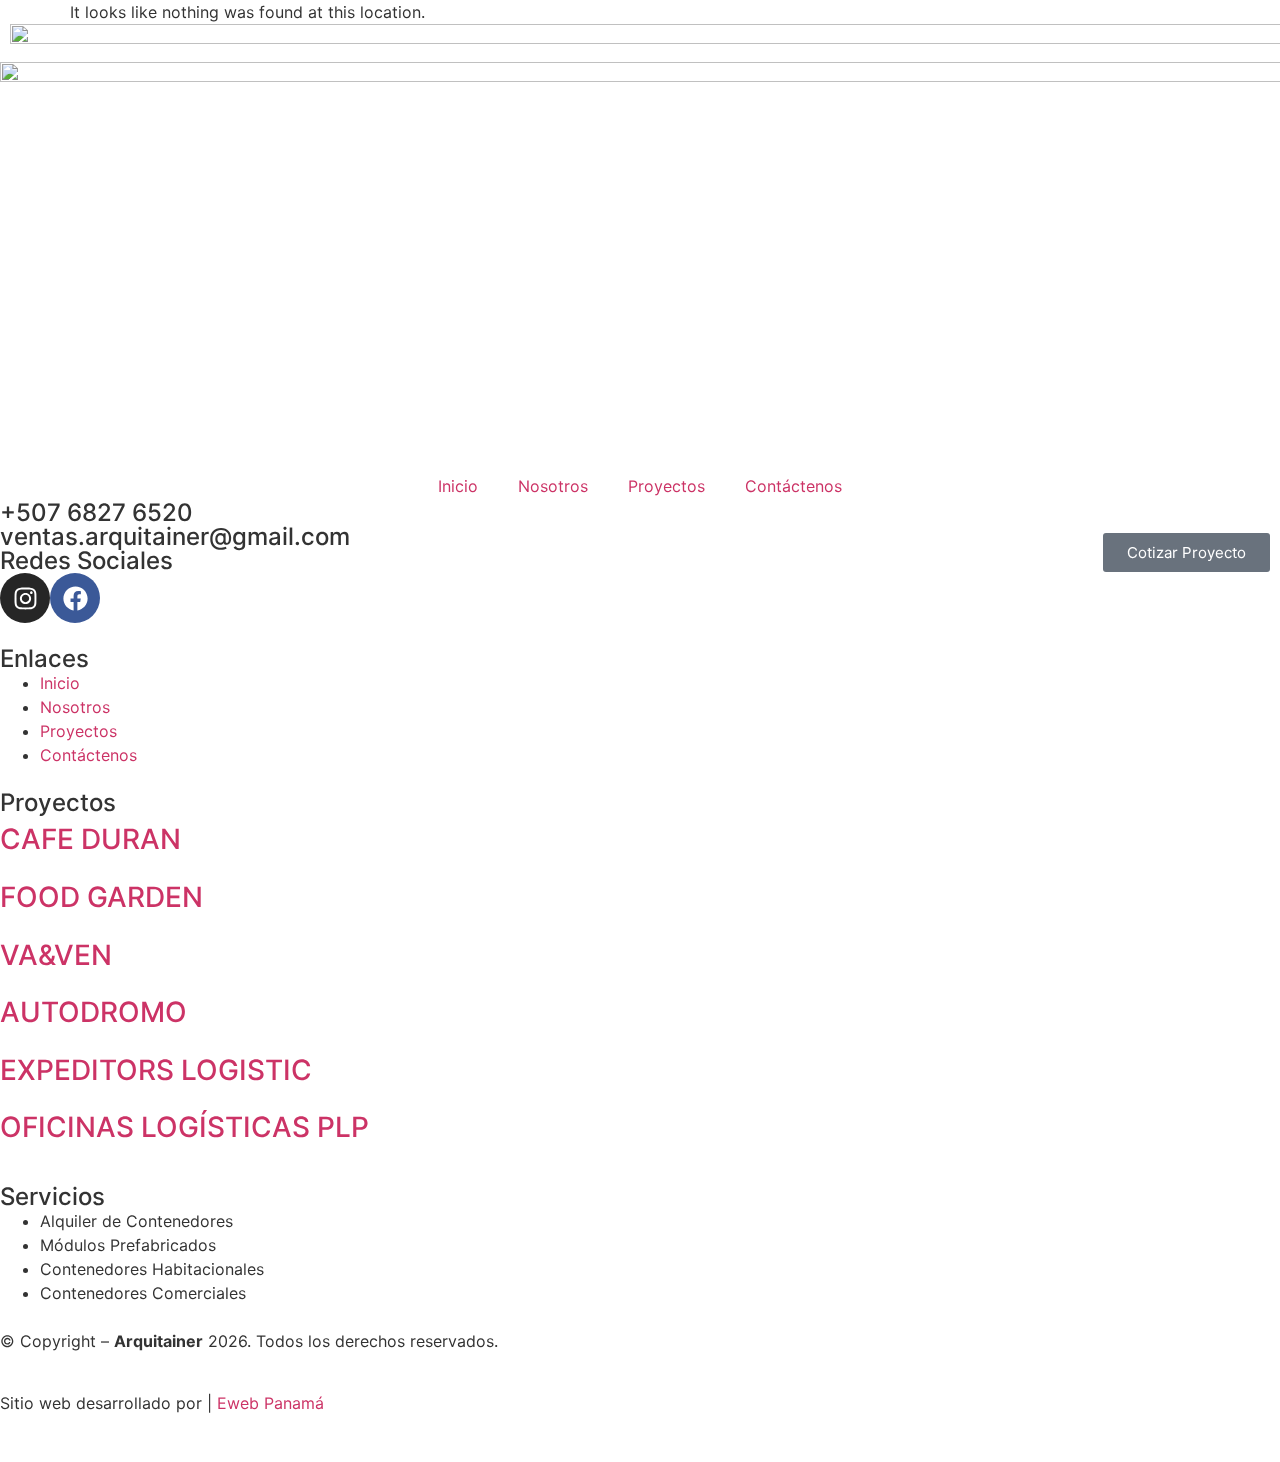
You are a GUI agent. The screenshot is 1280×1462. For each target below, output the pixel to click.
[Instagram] (25, 598)
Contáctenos (793, 486)
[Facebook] (75, 598)
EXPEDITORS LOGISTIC (156, 1070)
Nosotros (553, 486)
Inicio (458, 486)
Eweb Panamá (270, 1403)
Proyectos (666, 486)
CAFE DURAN (90, 839)
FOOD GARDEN (101, 897)
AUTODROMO (93, 1012)
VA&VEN (56, 955)
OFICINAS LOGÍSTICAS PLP (184, 1127)
